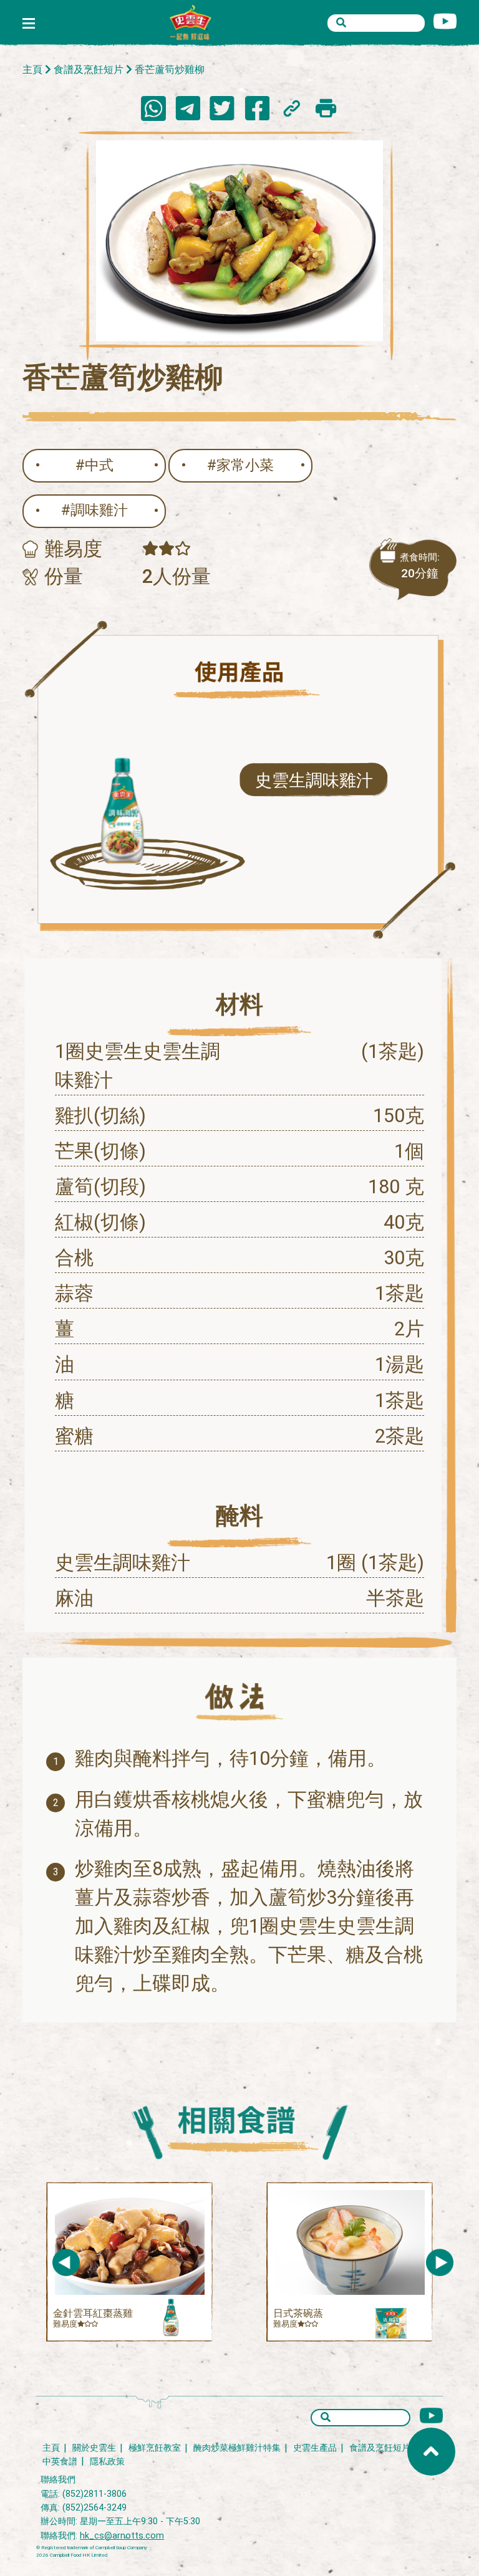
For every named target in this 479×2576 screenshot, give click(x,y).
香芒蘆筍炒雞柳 (170, 70)
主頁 (32, 70)
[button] (440, 2262)
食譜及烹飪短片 (89, 70)
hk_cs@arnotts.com (122, 2536)
